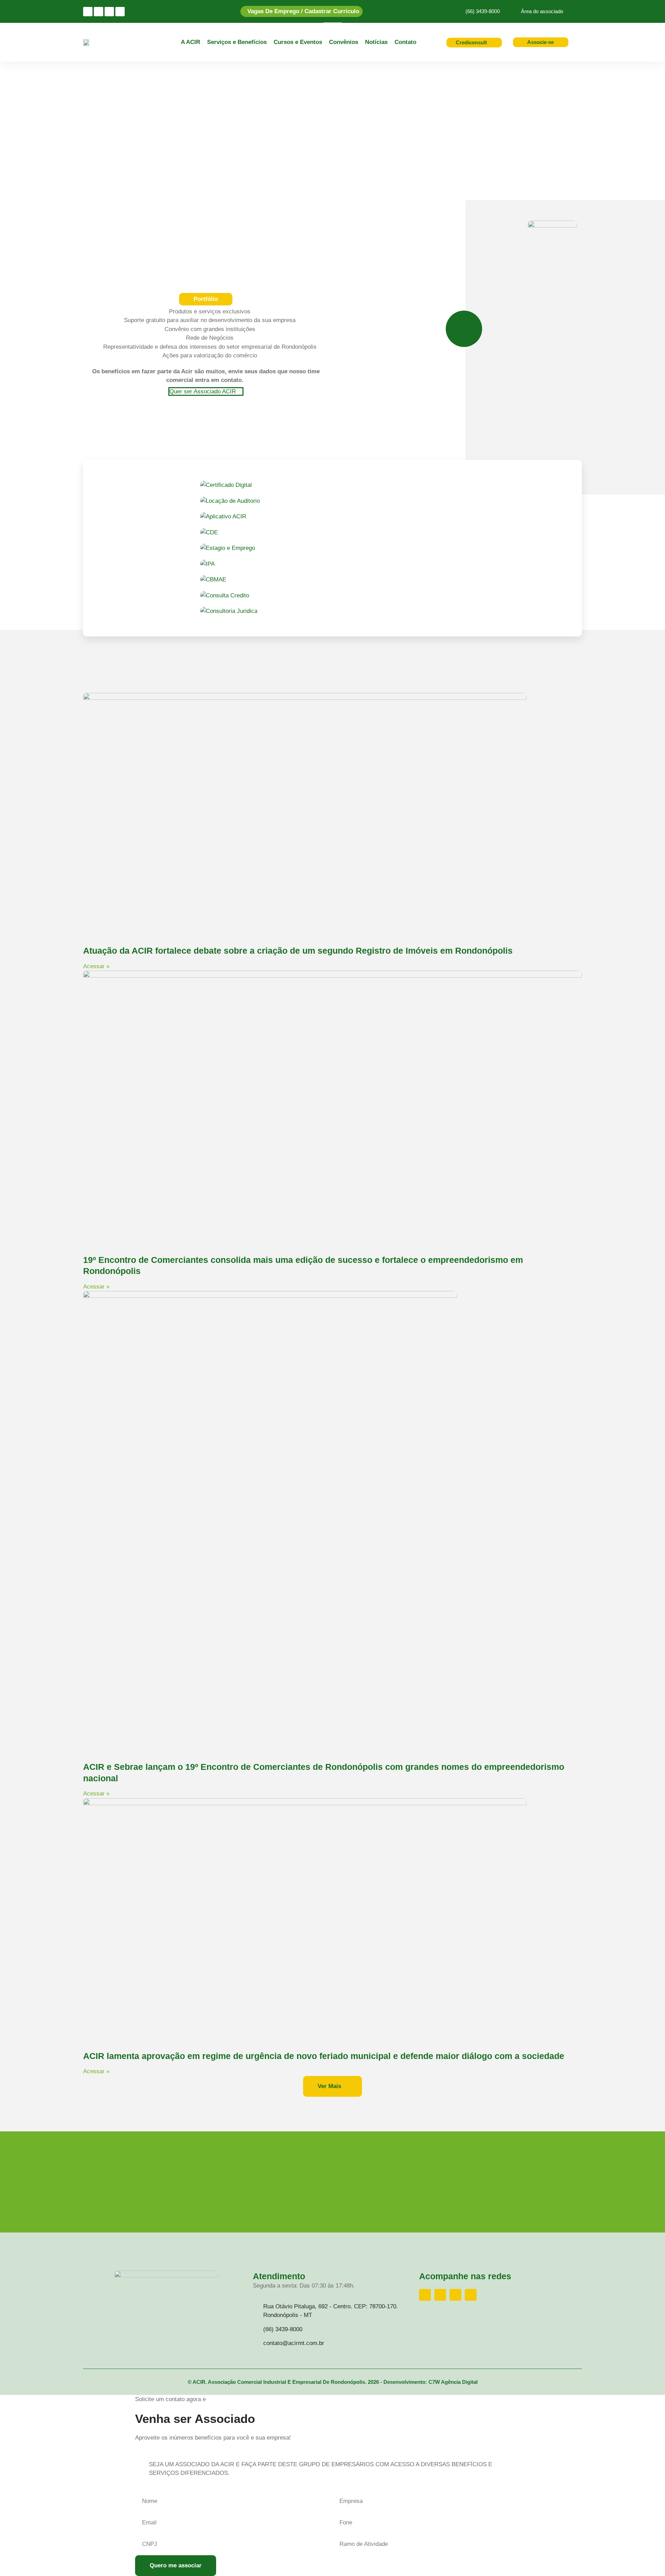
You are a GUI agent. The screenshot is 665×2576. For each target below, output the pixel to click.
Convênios (344, 42)
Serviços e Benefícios (237, 42)
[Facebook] (99, 12)
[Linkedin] (109, 12)
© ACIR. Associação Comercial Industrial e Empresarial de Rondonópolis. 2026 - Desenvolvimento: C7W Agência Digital (333, 2382)
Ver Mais (330, 2086)
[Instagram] (88, 12)
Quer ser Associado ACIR (203, 391)
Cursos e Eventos (298, 42)
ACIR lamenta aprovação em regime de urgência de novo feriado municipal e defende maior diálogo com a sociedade (324, 2056)
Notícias (376, 42)
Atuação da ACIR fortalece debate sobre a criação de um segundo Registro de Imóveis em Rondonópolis (298, 951)
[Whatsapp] (120, 12)
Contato (405, 42)
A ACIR (190, 42)
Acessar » (96, 966)
